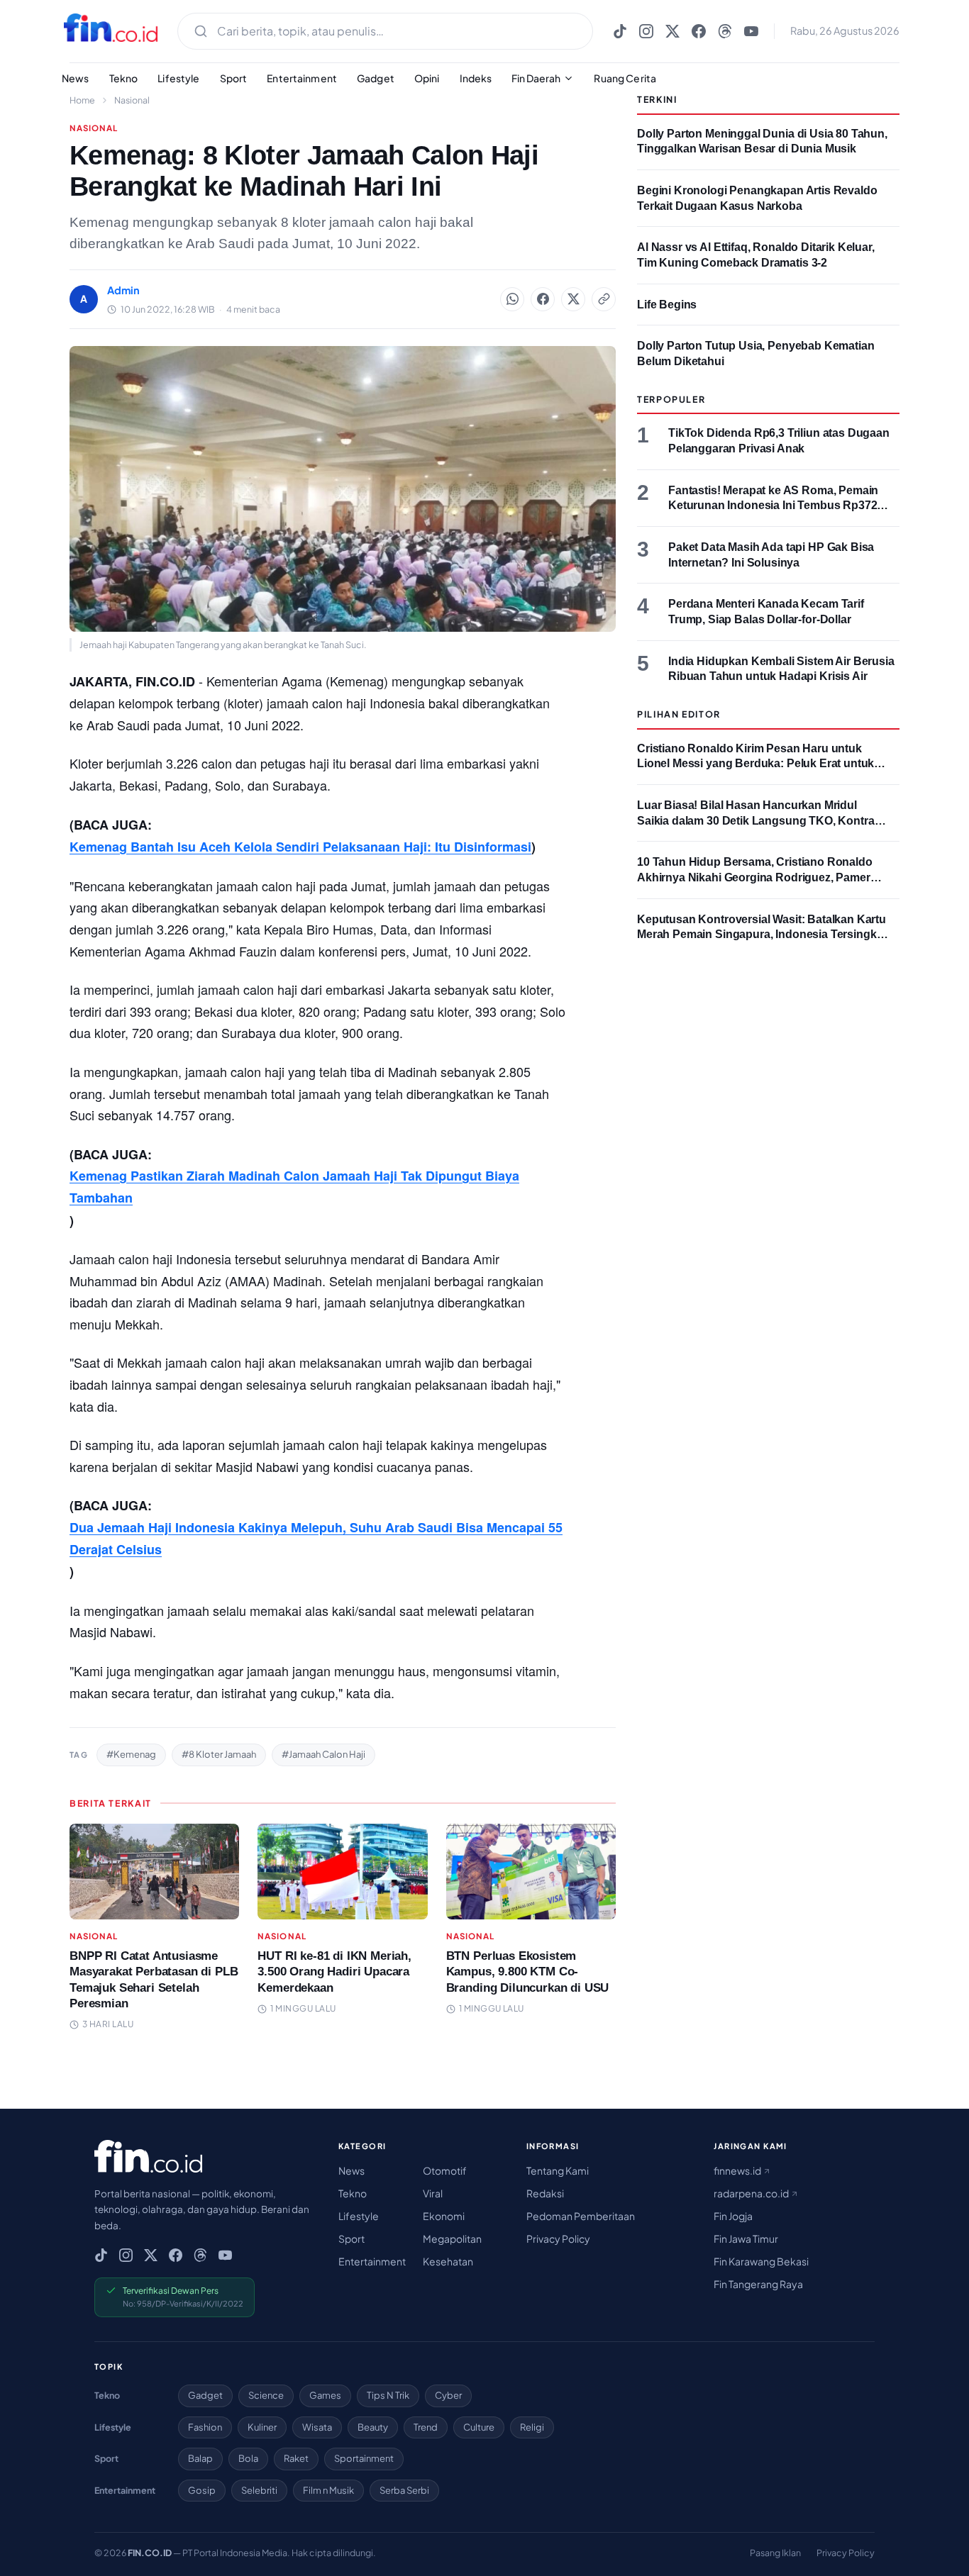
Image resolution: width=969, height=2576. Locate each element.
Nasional (132, 100)
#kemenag (131, 1754)
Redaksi (545, 2193)
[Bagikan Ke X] (573, 299)
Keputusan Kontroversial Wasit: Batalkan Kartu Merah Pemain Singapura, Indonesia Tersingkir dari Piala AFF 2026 (762, 935)
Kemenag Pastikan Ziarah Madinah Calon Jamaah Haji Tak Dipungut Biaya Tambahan (294, 1187)
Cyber (448, 2395)
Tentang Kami (558, 2170)
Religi (532, 2427)
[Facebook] (699, 31)
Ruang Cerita (625, 78)
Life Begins (667, 305)
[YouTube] (751, 31)
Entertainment (302, 78)
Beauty (373, 2427)
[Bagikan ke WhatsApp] (512, 299)
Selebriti (259, 2490)
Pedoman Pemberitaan (581, 2216)
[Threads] (725, 31)
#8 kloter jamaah (219, 1754)
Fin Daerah (536, 78)
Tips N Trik (388, 2395)
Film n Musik (328, 2490)
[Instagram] (646, 31)
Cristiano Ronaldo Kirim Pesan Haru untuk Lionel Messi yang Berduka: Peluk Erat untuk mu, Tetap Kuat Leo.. (755, 764)
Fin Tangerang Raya (758, 2284)
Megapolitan (452, 2238)
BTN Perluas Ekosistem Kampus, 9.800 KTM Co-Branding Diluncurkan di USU (528, 1972)
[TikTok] (620, 31)
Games (325, 2395)
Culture (479, 2427)
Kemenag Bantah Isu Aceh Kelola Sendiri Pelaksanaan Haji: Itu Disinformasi (300, 847)
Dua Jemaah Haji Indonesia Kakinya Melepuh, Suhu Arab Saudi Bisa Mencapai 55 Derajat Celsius (316, 1538)
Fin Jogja (733, 2216)
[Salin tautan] (604, 299)
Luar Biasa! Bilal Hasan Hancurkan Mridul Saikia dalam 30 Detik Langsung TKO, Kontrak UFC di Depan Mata (759, 820)
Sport (234, 78)
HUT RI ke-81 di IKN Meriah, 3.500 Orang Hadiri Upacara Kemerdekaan (334, 1972)
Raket (296, 2458)
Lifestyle (178, 78)
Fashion (205, 2427)
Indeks (476, 78)
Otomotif (445, 2170)
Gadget (376, 78)
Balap (200, 2458)
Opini (427, 78)
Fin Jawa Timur (746, 2238)
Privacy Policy (558, 2238)
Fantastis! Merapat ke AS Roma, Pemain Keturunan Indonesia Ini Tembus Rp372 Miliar (773, 506)
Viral (433, 2193)
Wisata (317, 2427)
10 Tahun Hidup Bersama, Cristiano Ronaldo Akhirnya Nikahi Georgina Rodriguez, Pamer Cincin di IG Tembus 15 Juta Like (755, 877)
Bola (248, 2458)
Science (266, 2395)
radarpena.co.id (752, 2193)
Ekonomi (444, 2216)
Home (82, 100)
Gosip (202, 2490)
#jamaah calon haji (323, 1754)
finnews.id (738, 2170)
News (76, 78)
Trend (426, 2427)
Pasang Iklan (775, 2553)
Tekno (124, 78)
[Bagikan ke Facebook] (543, 299)
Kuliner (262, 2427)
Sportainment (364, 2458)
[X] (672, 31)
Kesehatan (448, 2261)
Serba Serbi (404, 2490)
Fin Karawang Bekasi (761, 2261)
